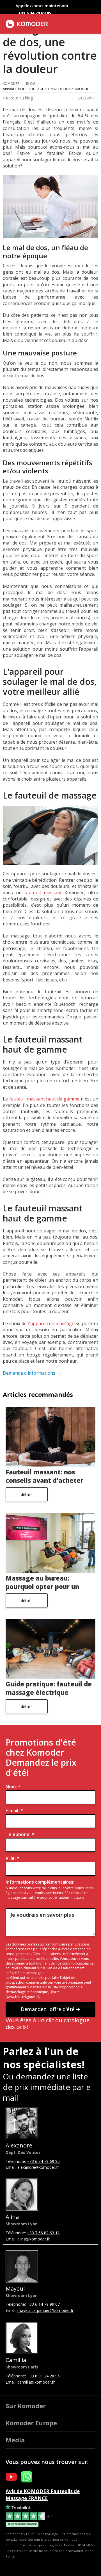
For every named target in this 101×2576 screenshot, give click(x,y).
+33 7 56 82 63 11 (43, 2233)
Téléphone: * (20, 1834)
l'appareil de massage (51, 1323)
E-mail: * (14, 1811)
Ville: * (12, 1858)
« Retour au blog (18, 98)
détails (27, 1494)
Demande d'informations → (32, 1373)
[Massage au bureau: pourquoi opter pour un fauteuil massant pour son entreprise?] (50, 1543)
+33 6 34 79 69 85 (35, 13)
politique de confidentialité (37, 1959)
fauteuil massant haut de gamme (44, 1099)
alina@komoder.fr (34, 2239)
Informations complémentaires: (40, 1882)
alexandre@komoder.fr (38, 2167)
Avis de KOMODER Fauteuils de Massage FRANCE (43, 2495)
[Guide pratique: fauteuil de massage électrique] (50, 1649)
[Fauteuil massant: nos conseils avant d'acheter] (50, 1437)
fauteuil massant (43, 893)
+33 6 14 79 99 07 (43, 2304)
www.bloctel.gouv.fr (22, 1997)
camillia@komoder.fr (36, 2382)
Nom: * (13, 1787)
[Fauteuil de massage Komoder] (27, 24)
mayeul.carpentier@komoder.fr (45, 2310)
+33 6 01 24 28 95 (43, 2376)
